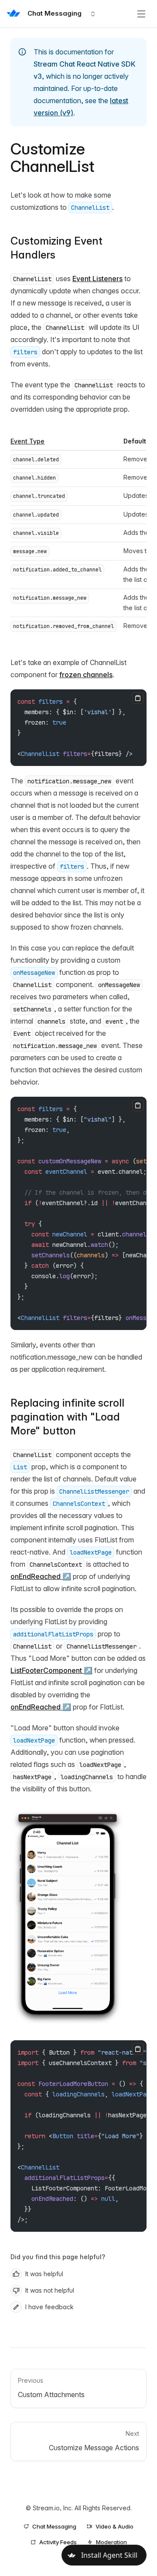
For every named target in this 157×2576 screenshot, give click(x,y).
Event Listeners (97, 279)
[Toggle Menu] (141, 14)
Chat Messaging (54, 2526)
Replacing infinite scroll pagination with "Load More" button (67, 1417)
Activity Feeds (58, 2542)
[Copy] (138, 698)
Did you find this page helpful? (58, 2257)
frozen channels (86, 675)
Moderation (111, 2542)
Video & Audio (114, 2526)
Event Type (27, 441)
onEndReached (36, 1576)
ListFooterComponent (46, 1670)
